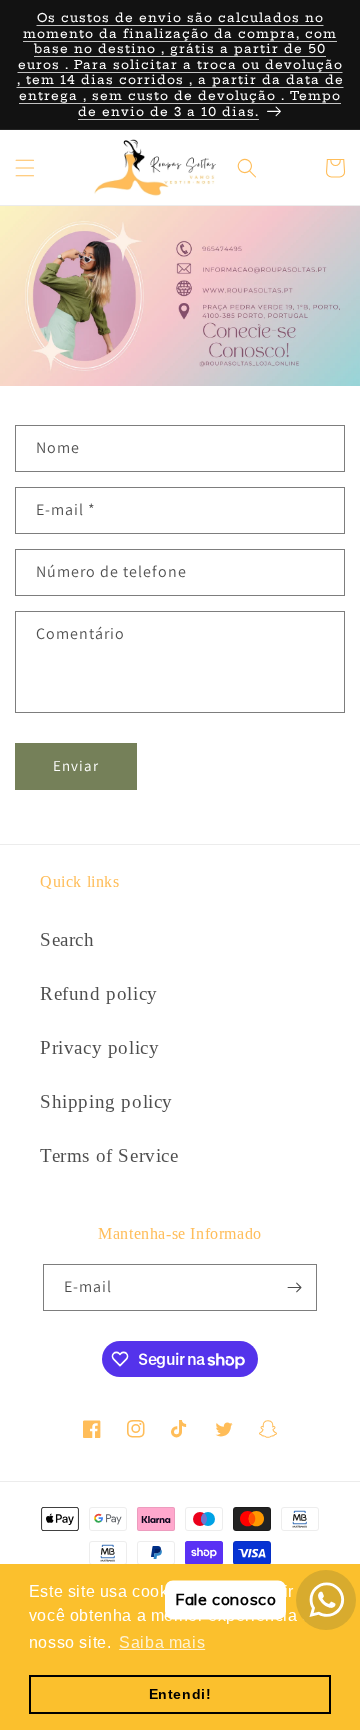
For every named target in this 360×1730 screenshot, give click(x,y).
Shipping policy (106, 1101)
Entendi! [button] (180, 1694)
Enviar (76, 765)
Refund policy (99, 993)
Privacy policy (99, 1047)
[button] (25, 168)
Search (67, 939)
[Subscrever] (294, 1287)
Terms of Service (109, 1155)
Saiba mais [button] (162, 1642)
